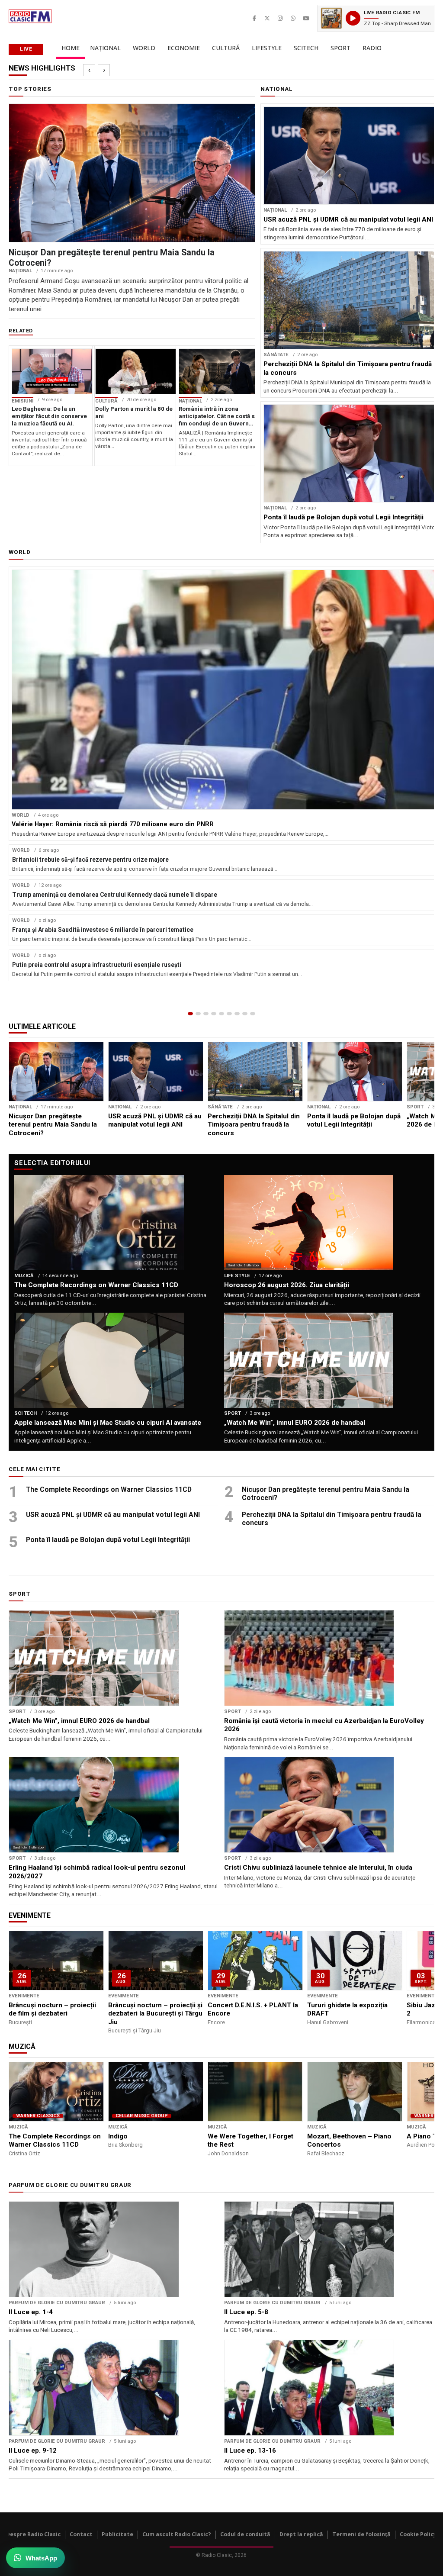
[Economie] (214, 1014)
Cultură (226, 48)
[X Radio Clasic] (267, 18)
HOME (71, 48)
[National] (198, 1014)
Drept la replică (301, 2534)
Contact (81, 2534)
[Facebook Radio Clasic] (254, 18)
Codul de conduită (245, 2534)
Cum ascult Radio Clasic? (177, 2534)
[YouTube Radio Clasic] (306, 18)
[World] (206, 1014)
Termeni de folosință (361, 2534)
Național (105, 48)
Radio (372, 48)
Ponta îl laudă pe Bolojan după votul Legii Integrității (108, 1540)
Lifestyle (267, 48)
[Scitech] (237, 1014)
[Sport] (245, 1014)
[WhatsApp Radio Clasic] (293, 18)
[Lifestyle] (229, 1014)
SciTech (306, 48)
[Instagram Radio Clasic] (280, 18)
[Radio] (253, 1014)
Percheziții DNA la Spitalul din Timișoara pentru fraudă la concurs (332, 1519)
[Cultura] (221, 1014)
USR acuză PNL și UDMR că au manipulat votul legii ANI (113, 1515)
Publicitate (117, 2534)
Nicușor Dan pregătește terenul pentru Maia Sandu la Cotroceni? (326, 1494)
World (144, 48)
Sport (340, 48)
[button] (376, 18)
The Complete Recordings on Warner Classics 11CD (109, 1489)
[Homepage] (190, 1014)
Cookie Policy (418, 2534)
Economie (184, 48)
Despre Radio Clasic (33, 2534)
